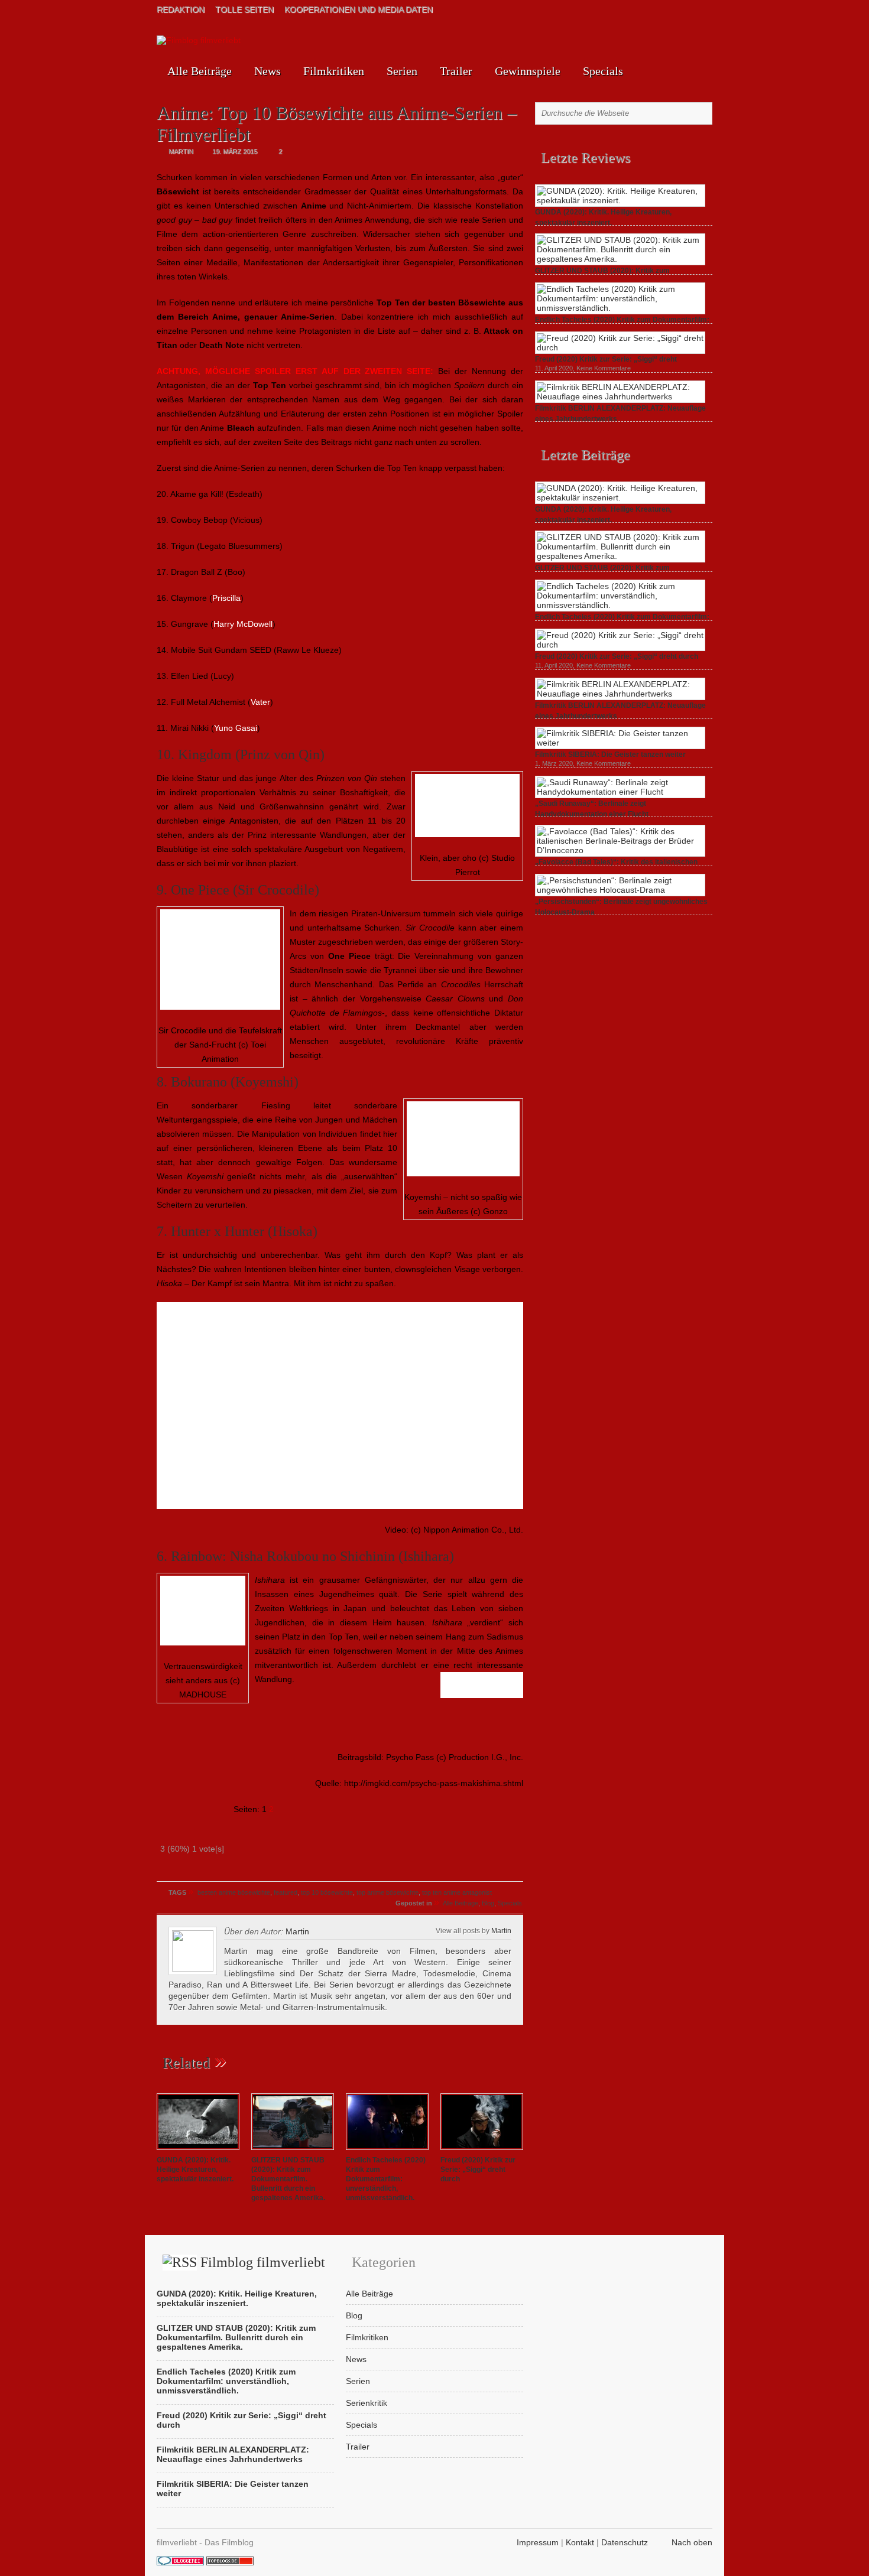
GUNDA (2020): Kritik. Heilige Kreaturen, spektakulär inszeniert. (195, 2170)
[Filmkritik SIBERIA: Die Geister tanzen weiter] (620, 743)
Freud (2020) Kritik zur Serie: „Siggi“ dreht (606, 359)
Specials (603, 71)
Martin (501, 1931)
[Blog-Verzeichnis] (180, 2562)
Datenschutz (625, 2542)
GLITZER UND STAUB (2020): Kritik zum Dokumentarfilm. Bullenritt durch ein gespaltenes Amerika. (288, 2179)
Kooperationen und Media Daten (359, 9)
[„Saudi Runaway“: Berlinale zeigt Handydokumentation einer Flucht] (620, 792)
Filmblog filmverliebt (263, 2262)
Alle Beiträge (200, 71)
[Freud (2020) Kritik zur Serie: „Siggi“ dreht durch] (482, 2151)
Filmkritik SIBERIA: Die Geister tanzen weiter (610, 754)
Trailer (456, 71)
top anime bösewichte (388, 1892)
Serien (402, 71)
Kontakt (580, 2542)
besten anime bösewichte (234, 1892)
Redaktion (181, 9)
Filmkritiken (334, 71)
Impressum (538, 2542)
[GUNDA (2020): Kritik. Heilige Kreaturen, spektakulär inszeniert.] (198, 2151)
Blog (488, 1903)
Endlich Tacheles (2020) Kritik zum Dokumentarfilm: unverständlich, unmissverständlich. (386, 2179)
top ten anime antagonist (457, 1892)
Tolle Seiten (244, 9)
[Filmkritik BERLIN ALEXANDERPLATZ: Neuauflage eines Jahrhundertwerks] (620, 396)
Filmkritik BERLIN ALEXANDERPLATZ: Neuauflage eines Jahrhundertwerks (233, 2454)
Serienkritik (367, 2403)
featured (286, 1892)
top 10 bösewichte (327, 1892)
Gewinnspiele (528, 71)
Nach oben (692, 2542)
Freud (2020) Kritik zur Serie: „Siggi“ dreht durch (478, 2170)
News (267, 71)
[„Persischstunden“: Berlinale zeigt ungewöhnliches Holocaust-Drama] (620, 890)
